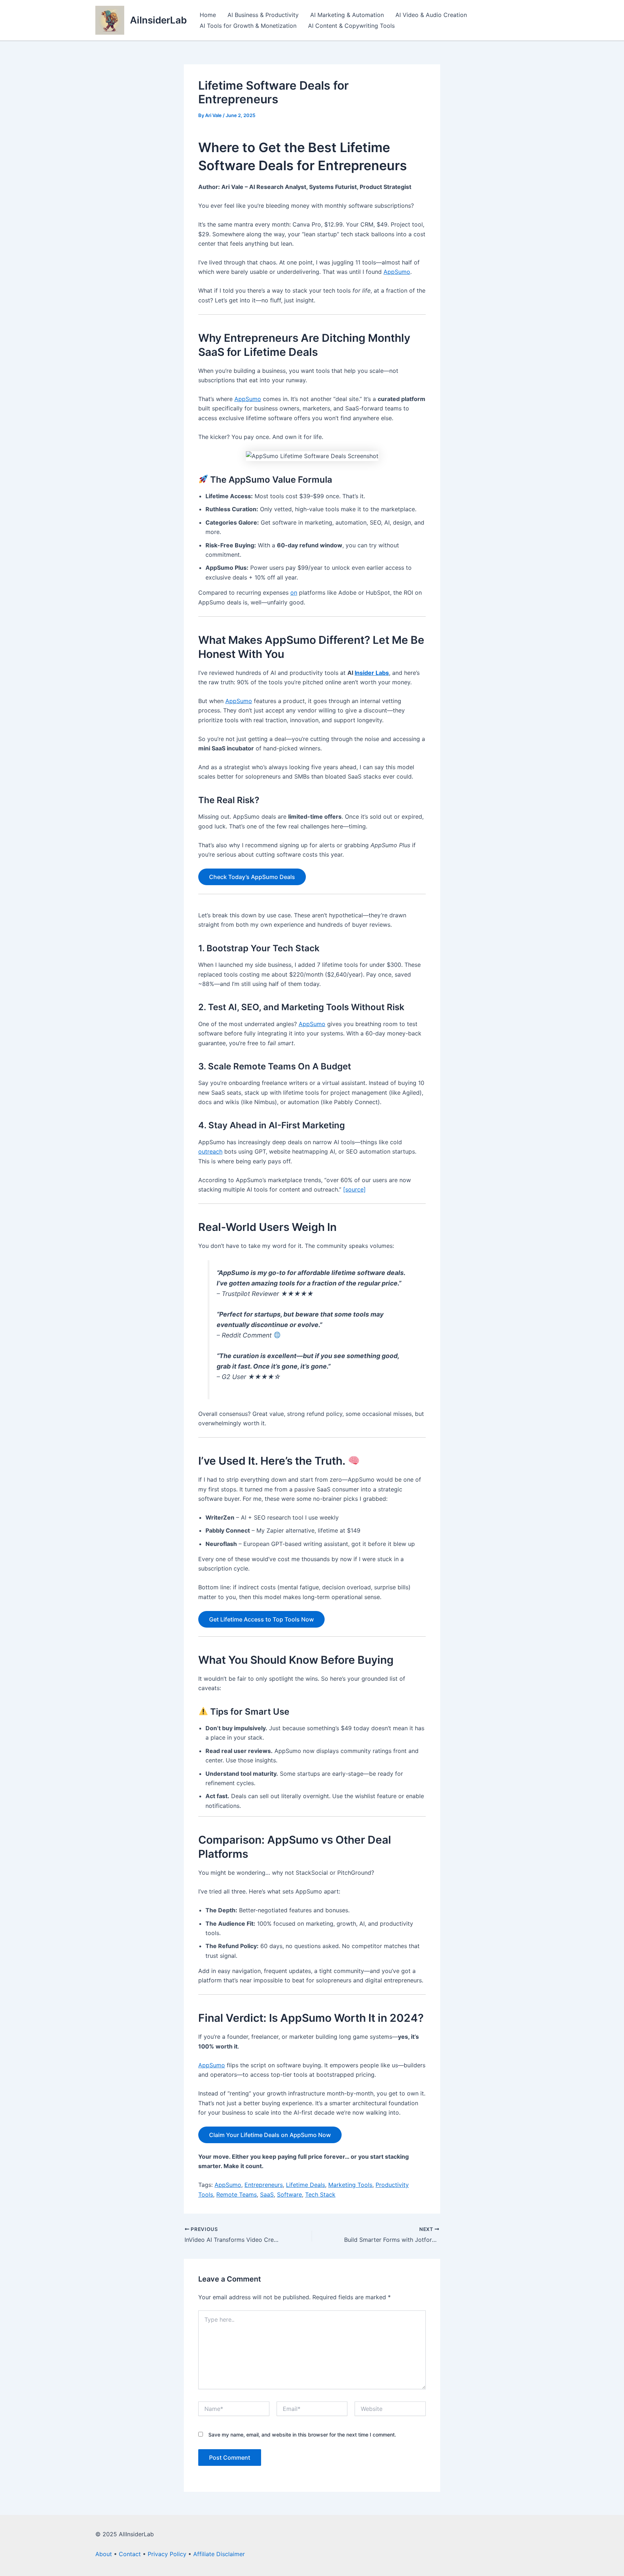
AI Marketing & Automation (347, 15)
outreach (210, 1151)
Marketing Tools (350, 2185)
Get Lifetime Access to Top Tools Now (261, 1619)
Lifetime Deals (305, 2185)
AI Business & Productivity (263, 15)
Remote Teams (237, 2194)
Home (208, 15)
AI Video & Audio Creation (431, 15)
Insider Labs (372, 673)
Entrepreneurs (264, 2185)
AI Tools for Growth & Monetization (248, 26)
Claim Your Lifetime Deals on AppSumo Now (270, 2135)
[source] (354, 1189)
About (104, 2554)
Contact (130, 2554)
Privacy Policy (167, 2554)
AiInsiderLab (158, 20)
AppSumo (397, 272)
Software (289, 2194)
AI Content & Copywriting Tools (351, 26)
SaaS (267, 2194)
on (294, 593)
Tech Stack (320, 2194)
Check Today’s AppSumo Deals (252, 877)
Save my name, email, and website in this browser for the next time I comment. (302, 2435)
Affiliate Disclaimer (219, 2554)
